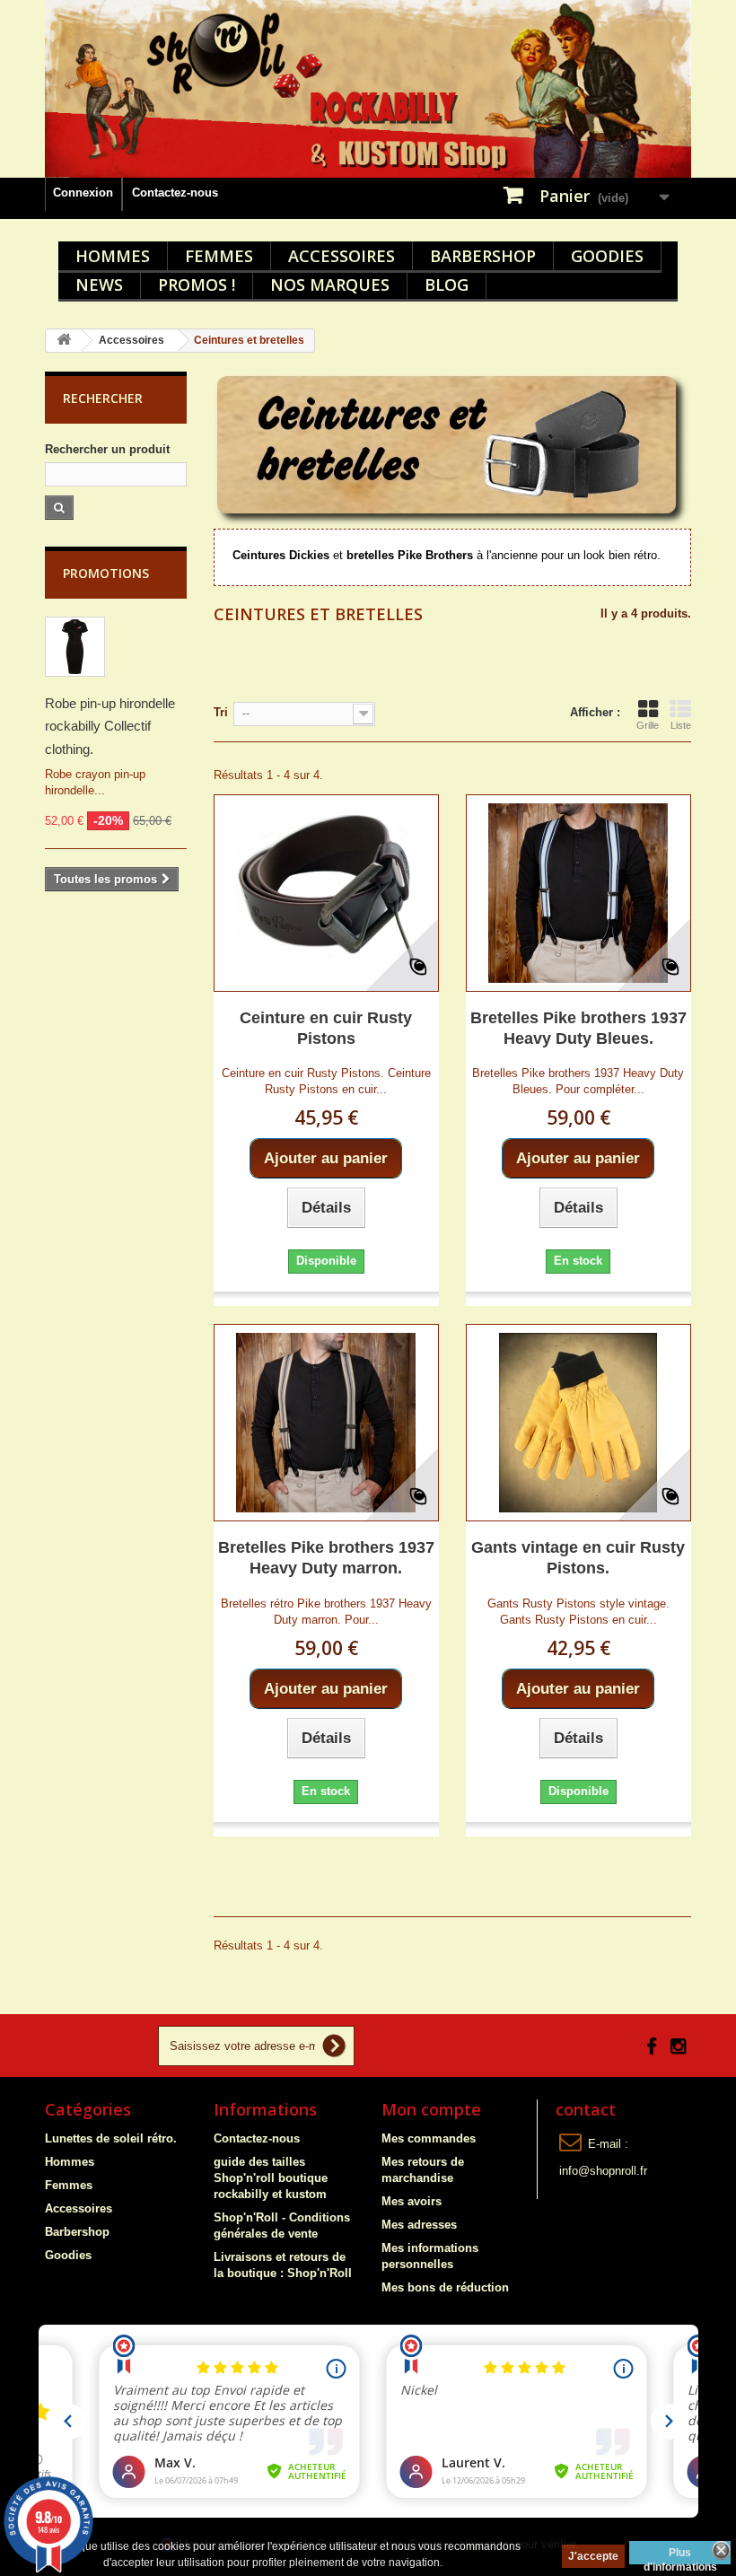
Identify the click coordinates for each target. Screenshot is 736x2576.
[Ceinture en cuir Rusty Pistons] (326, 893)
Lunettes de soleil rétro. (111, 2138)
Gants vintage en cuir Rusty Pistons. (578, 1558)
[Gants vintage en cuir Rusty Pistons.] (578, 1423)
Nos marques (330, 285)
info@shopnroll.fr (603, 2171)
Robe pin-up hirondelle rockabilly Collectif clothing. (110, 726)
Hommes (113, 256)
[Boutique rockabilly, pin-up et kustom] (368, 89)
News (99, 285)
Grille (648, 725)
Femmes (219, 256)
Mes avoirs (412, 2201)
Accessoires (342, 256)
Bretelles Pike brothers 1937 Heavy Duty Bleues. (578, 1028)
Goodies (607, 256)
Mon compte (431, 2109)
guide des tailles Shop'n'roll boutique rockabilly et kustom (271, 2178)
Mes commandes (429, 2138)
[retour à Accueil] (64, 341)
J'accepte (593, 2556)
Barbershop (483, 256)
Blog (447, 285)
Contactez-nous (175, 193)
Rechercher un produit (107, 449)
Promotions (106, 573)
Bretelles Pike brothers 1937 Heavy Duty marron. (326, 1558)
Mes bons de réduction (445, 2287)
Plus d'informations (680, 2555)
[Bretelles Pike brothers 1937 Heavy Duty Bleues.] (578, 893)
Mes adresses (419, 2225)
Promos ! (197, 285)
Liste (681, 725)
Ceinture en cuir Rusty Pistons (326, 1028)
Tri (221, 712)
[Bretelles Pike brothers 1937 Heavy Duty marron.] (326, 1423)
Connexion (83, 193)
